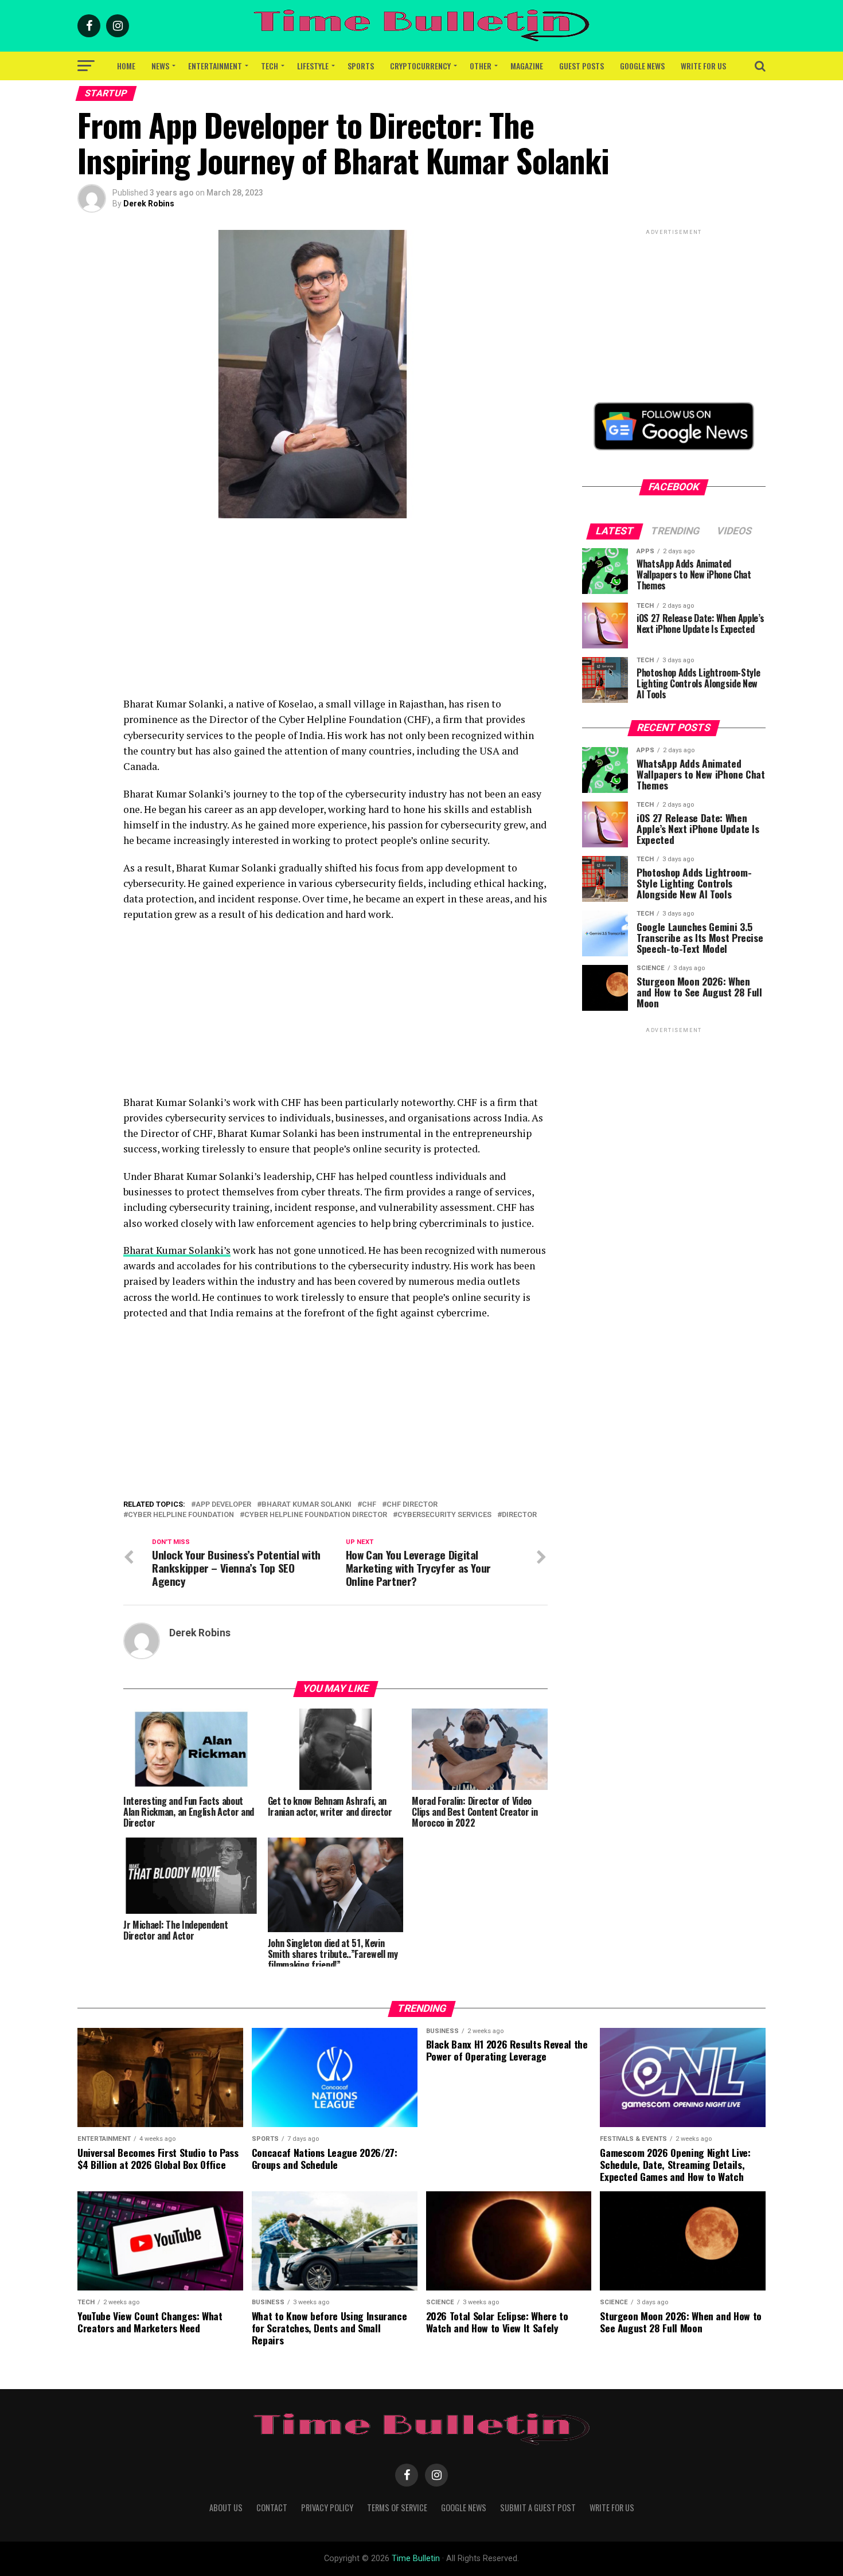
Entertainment (215, 66)
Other (481, 66)
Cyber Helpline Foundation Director (316, 1515)
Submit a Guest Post (538, 2507)
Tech (270, 66)
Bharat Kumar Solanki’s (177, 1250)
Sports (361, 66)
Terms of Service (397, 2507)
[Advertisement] (335, 616)
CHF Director (412, 1505)
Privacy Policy (327, 2507)
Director (519, 1515)
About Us (226, 2507)
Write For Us (703, 66)
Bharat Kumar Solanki (307, 1505)
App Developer (223, 1505)
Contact (272, 2507)
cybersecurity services (444, 1515)
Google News (642, 66)
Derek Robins (149, 204)
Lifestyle (313, 66)
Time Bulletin (416, 2559)
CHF (369, 1505)
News (160, 66)
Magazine (527, 66)
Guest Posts (581, 66)
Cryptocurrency (420, 66)
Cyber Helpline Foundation (181, 1515)
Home (126, 66)
